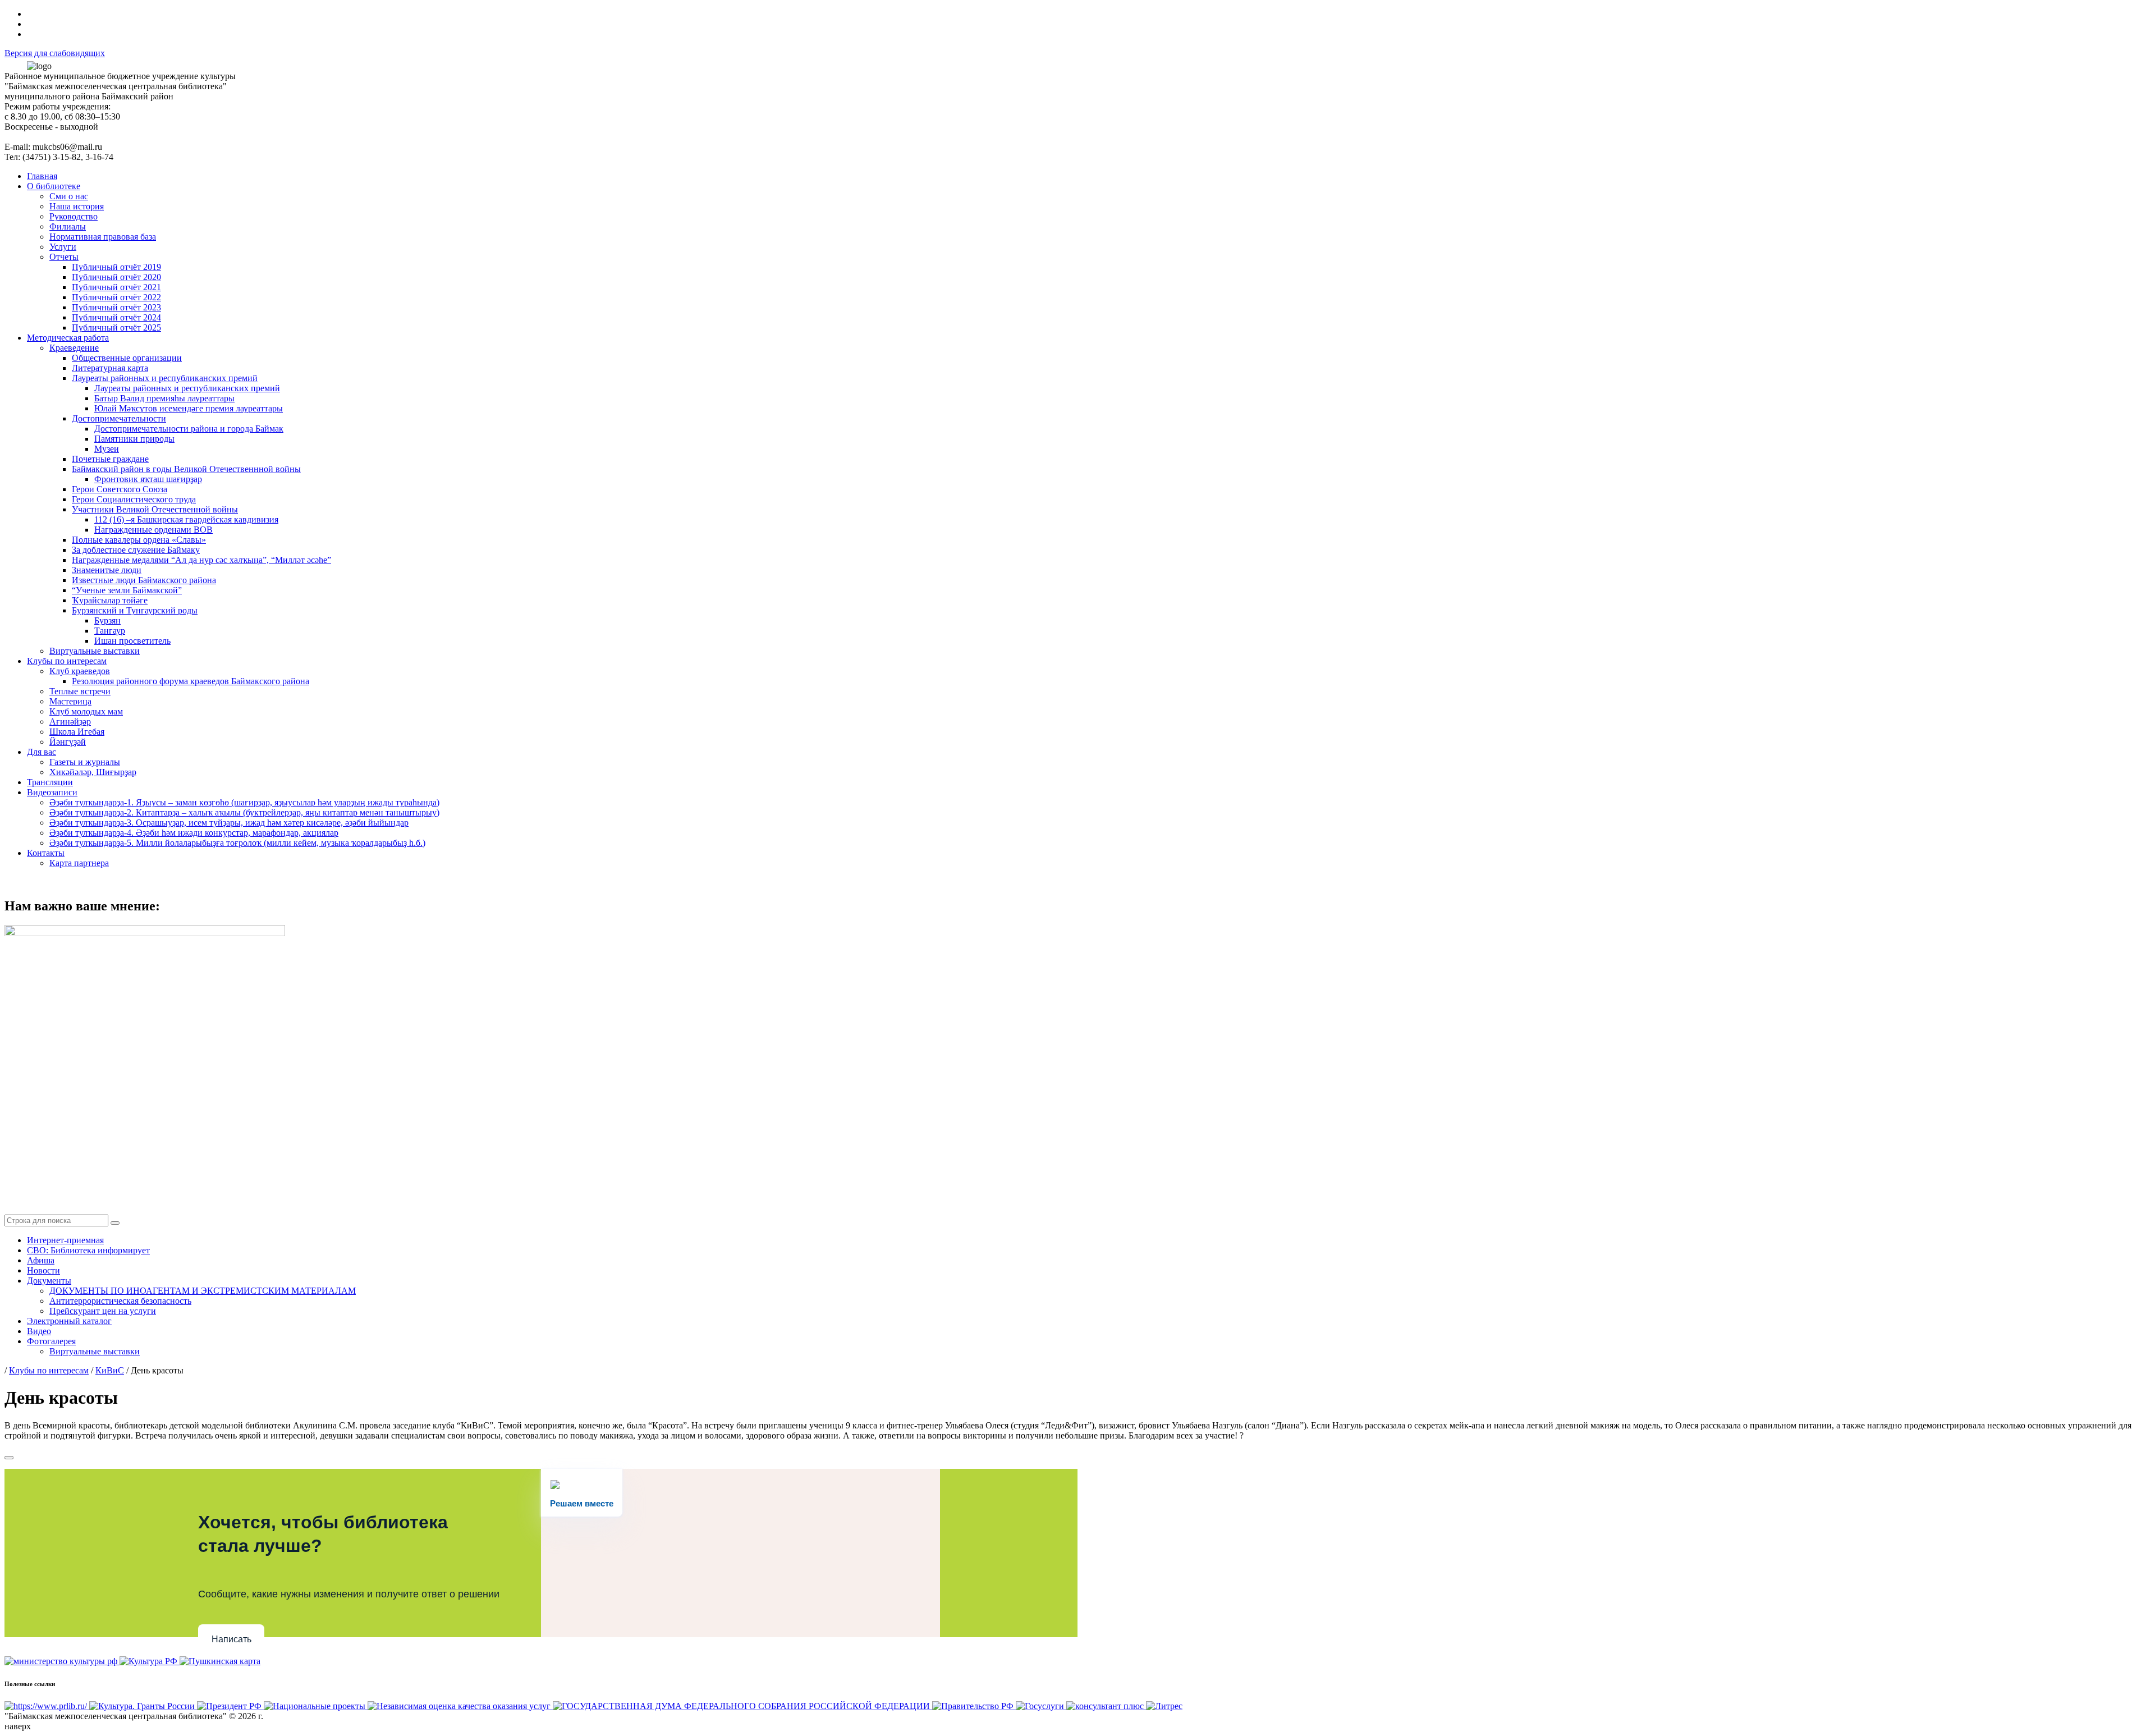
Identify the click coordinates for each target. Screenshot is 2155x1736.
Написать (231, 1639)
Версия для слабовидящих (55, 53)
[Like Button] (9, 1458)
